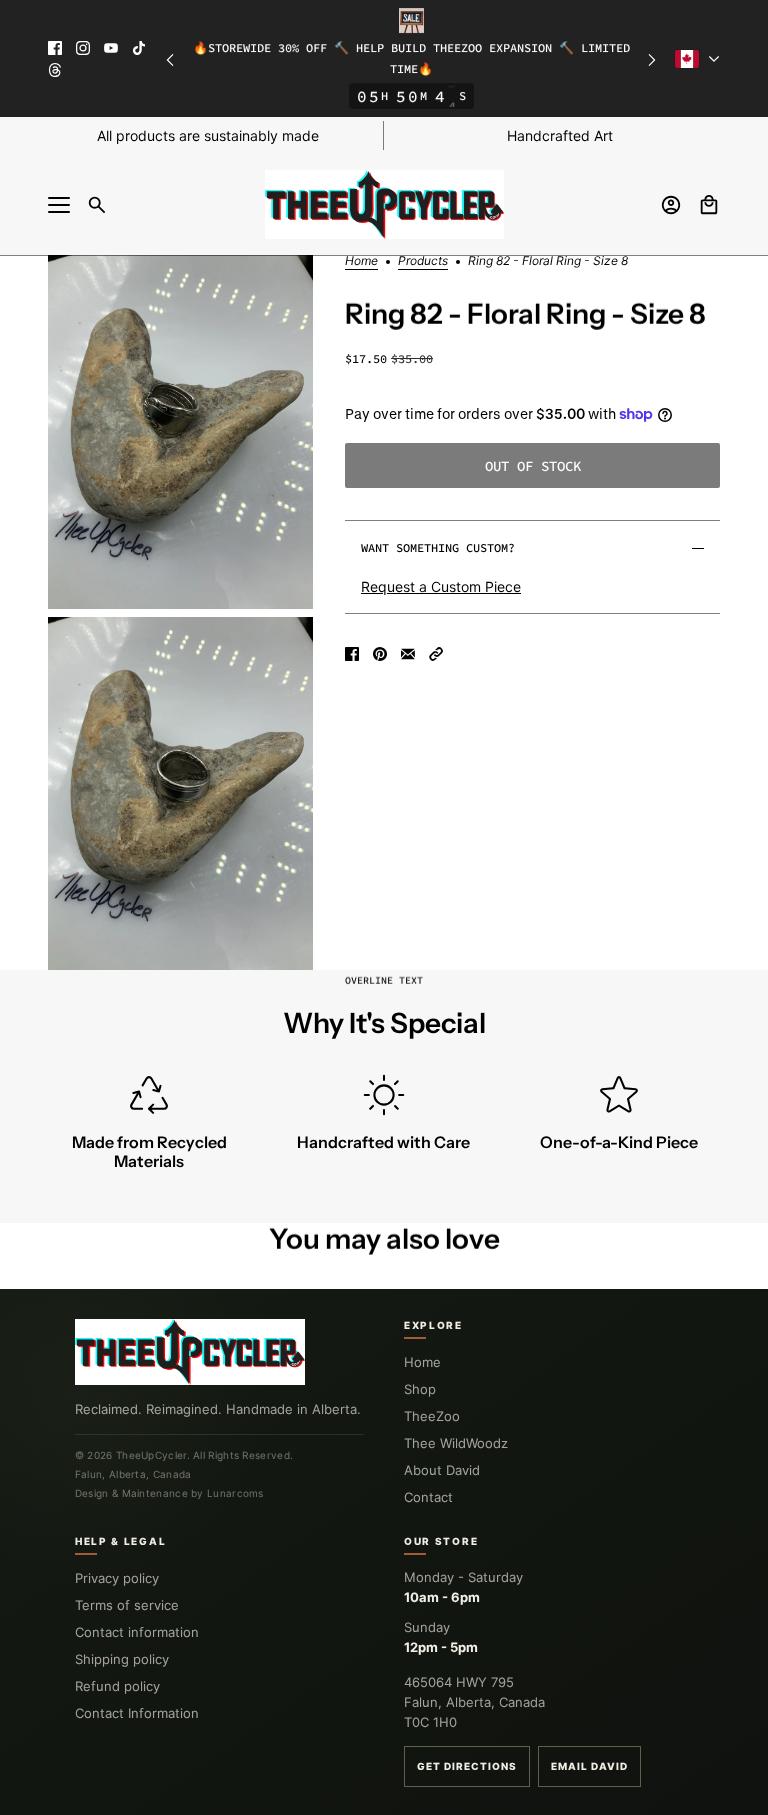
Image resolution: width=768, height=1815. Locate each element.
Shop (420, 1389)
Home (361, 261)
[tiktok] (139, 48)
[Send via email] (408, 654)
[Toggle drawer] (59, 205)
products (423, 261)
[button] (436, 654)
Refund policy (117, 1686)
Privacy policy (117, 1578)
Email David (589, 1766)
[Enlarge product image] (180, 431)
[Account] (671, 205)
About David (442, 1470)
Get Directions (467, 1766)
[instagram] (83, 48)
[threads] (55, 70)
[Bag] (709, 205)
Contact (428, 1497)
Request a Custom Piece (441, 586)
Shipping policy (122, 1659)
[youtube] (111, 48)
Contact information (137, 1632)
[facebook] (55, 48)
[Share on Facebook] (352, 654)
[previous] (170, 58)
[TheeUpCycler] (384, 204)
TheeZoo (432, 1416)
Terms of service (127, 1605)
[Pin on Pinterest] (380, 654)
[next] (652, 58)
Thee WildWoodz (456, 1443)
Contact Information (137, 1713)
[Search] (97, 205)
